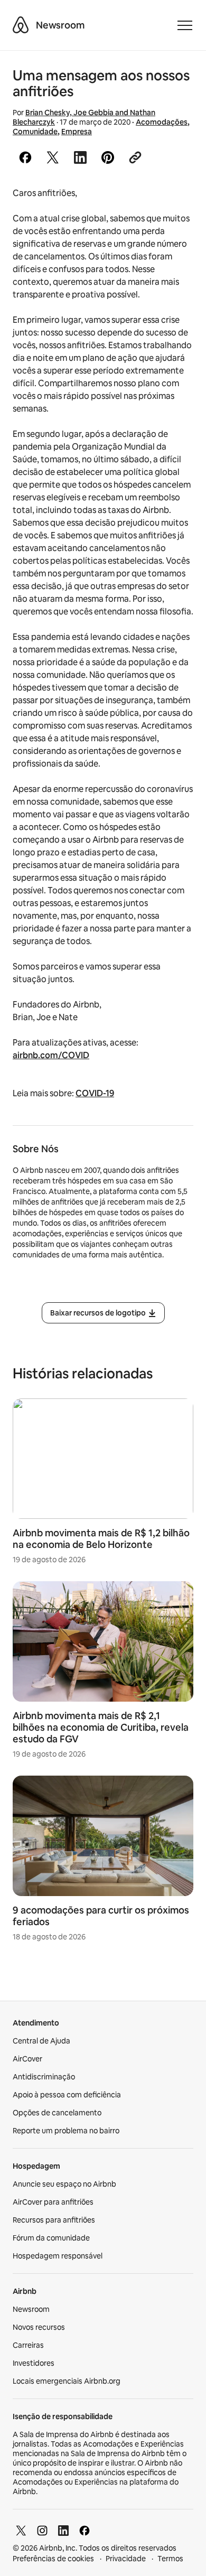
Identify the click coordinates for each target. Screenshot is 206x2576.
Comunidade (35, 132)
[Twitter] (21, 2531)
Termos (170, 2559)
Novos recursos (39, 2327)
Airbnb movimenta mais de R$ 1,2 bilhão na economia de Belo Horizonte (101, 1539)
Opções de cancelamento (57, 2113)
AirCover (27, 2059)
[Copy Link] (135, 157)
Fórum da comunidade (51, 2238)
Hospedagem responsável (58, 2256)
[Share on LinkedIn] (80, 157)
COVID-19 (95, 1093)
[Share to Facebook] (25, 157)
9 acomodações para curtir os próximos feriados (101, 1916)
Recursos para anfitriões (54, 2220)
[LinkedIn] (63, 2531)
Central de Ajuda (41, 2041)
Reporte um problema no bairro (66, 2131)
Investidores (34, 2363)
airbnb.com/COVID (51, 1055)
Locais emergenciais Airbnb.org (67, 2381)
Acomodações (162, 122)
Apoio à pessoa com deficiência (67, 2095)
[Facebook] (85, 2531)
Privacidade (126, 2559)
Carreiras (28, 2345)
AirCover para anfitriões (53, 2202)
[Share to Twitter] (53, 157)
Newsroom (60, 25)
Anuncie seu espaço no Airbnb (64, 2184)
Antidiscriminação (44, 2077)
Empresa (77, 132)
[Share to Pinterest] (108, 157)
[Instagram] (42, 2531)
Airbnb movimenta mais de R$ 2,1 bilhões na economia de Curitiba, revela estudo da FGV (101, 1727)
